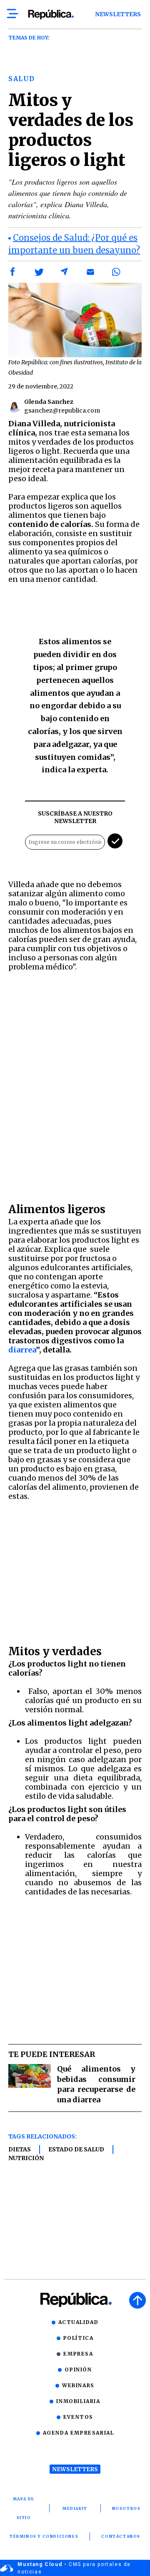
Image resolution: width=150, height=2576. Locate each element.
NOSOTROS (126, 2508)
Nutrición (26, 2158)
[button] (13, 272)
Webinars (78, 2385)
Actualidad (79, 2322)
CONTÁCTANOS (121, 2536)
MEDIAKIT (75, 2508)
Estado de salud (76, 2149)
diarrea (22, 1350)
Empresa (78, 2354)
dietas (20, 2149)
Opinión (78, 2370)
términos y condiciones (44, 2536)
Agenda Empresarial (79, 2433)
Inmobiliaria (78, 2401)
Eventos (78, 2417)
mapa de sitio (24, 2508)
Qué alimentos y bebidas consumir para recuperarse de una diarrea (96, 2084)
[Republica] (51, 15)
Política (79, 2338)
